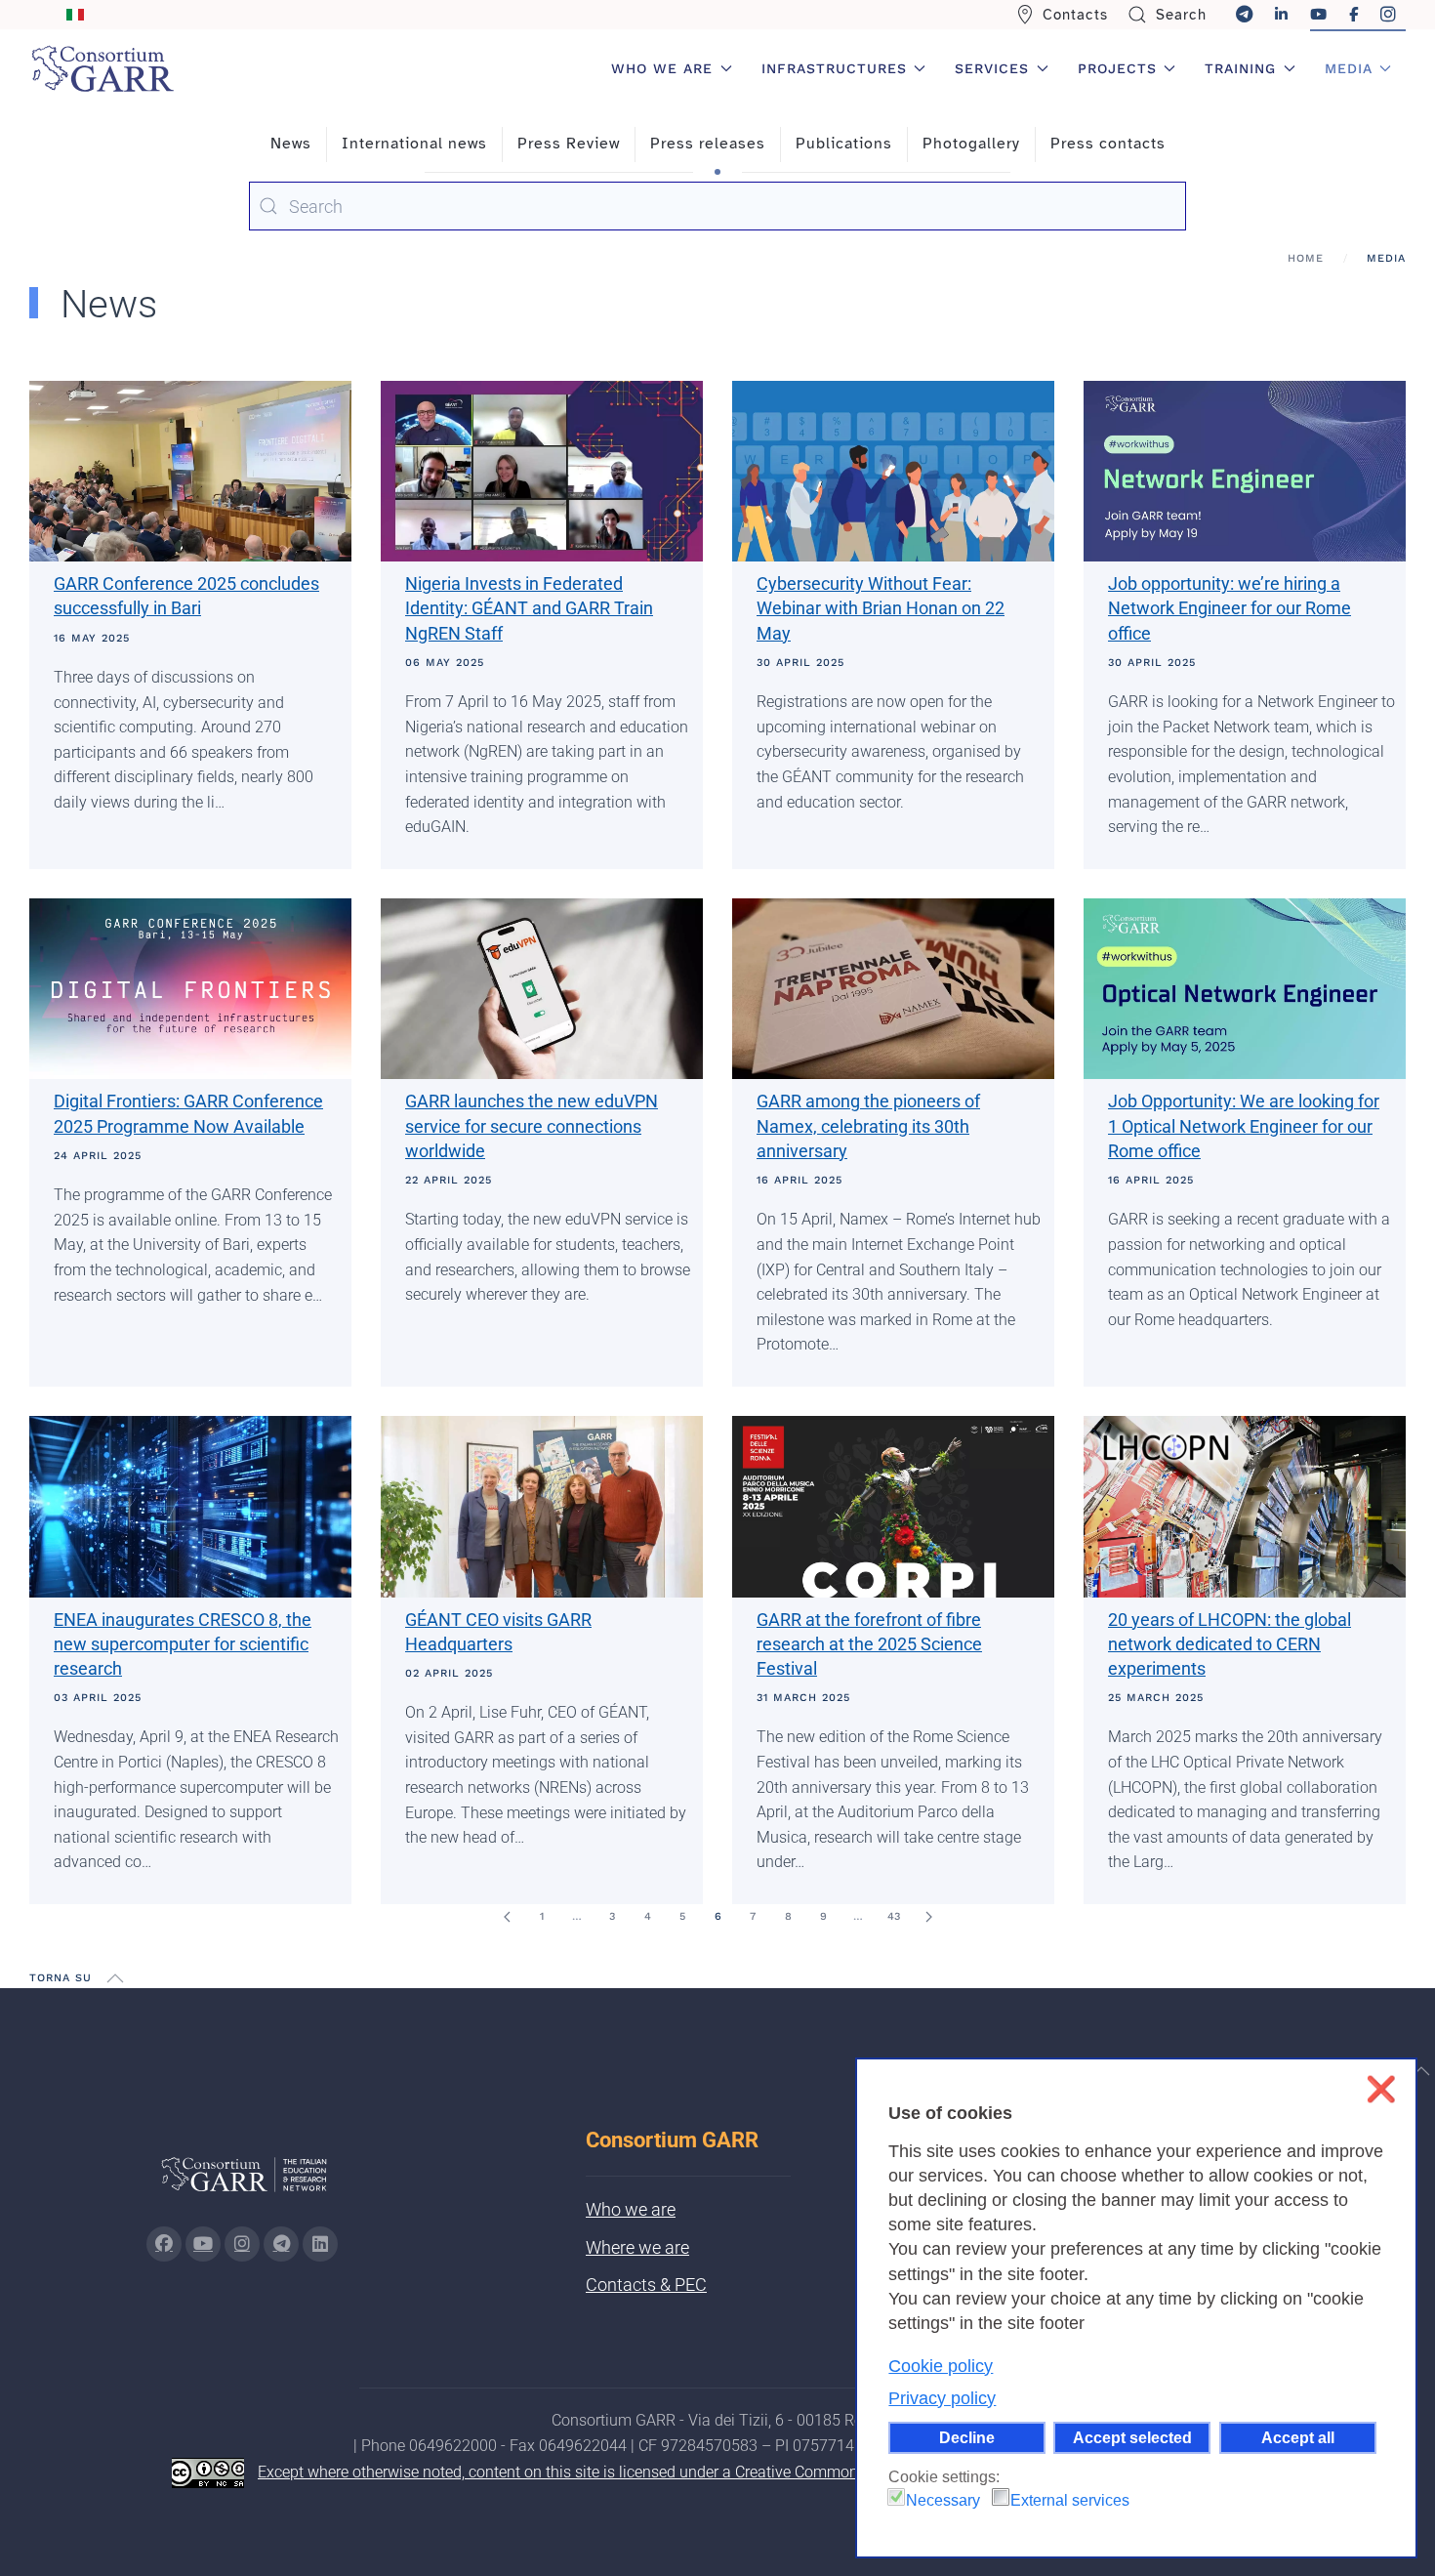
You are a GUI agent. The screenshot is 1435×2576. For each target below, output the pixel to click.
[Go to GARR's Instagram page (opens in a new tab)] (164, 2244)
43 (894, 1916)
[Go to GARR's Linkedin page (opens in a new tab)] (320, 2244)
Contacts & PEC (646, 2285)
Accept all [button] (1298, 2437)
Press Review (569, 144)
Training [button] (1240, 68)
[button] (115, 1978)
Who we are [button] (662, 68)
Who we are (631, 2209)
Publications (844, 144)
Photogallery (971, 144)
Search (1181, 15)
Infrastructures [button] (834, 68)
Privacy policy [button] (942, 2398)
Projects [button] (1117, 68)
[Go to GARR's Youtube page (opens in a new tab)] (203, 2244)
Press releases (708, 144)
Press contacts (1108, 144)
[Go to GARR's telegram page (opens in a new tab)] (281, 2244)
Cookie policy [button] (941, 2366)
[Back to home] (102, 68)
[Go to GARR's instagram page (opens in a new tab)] (242, 2244)
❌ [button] (1381, 2089)
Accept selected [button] (1132, 2437)
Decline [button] (967, 2437)
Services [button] (992, 68)
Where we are (637, 2247)
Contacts (1075, 15)
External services (1070, 2500)
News (291, 144)
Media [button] (1349, 68)
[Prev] (507, 1917)
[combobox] (717, 206)
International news (414, 144)
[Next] (928, 1917)
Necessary (943, 2500)
